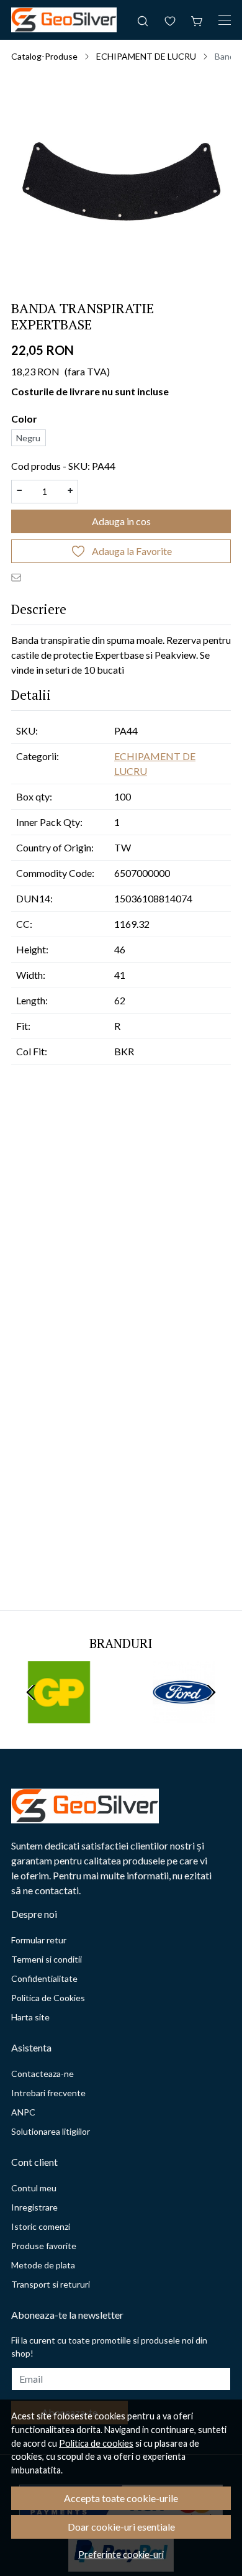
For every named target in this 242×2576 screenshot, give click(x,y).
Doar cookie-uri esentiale (121, 2527)
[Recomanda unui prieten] (19, 577)
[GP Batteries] (59, 1716)
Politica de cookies (96, 2443)
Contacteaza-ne (43, 2074)
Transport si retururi (51, 2284)
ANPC (23, 2112)
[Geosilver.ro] (64, 20)
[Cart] (197, 20)
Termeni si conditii (47, 1959)
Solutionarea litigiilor (51, 2131)
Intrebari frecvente (48, 2093)
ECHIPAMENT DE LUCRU (146, 56)
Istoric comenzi (41, 2226)
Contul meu (34, 2188)
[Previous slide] (31, 1692)
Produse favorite (44, 2246)
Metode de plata (43, 2265)
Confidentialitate (44, 1978)
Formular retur (39, 1940)
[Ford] (183, 1716)
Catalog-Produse (44, 56)
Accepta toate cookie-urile (121, 2498)
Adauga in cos (121, 521)
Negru (28, 438)
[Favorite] (170, 20)
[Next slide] (211, 1692)
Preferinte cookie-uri (121, 2555)
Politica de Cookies (48, 1998)
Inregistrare (34, 2207)
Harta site (30, 2017)
